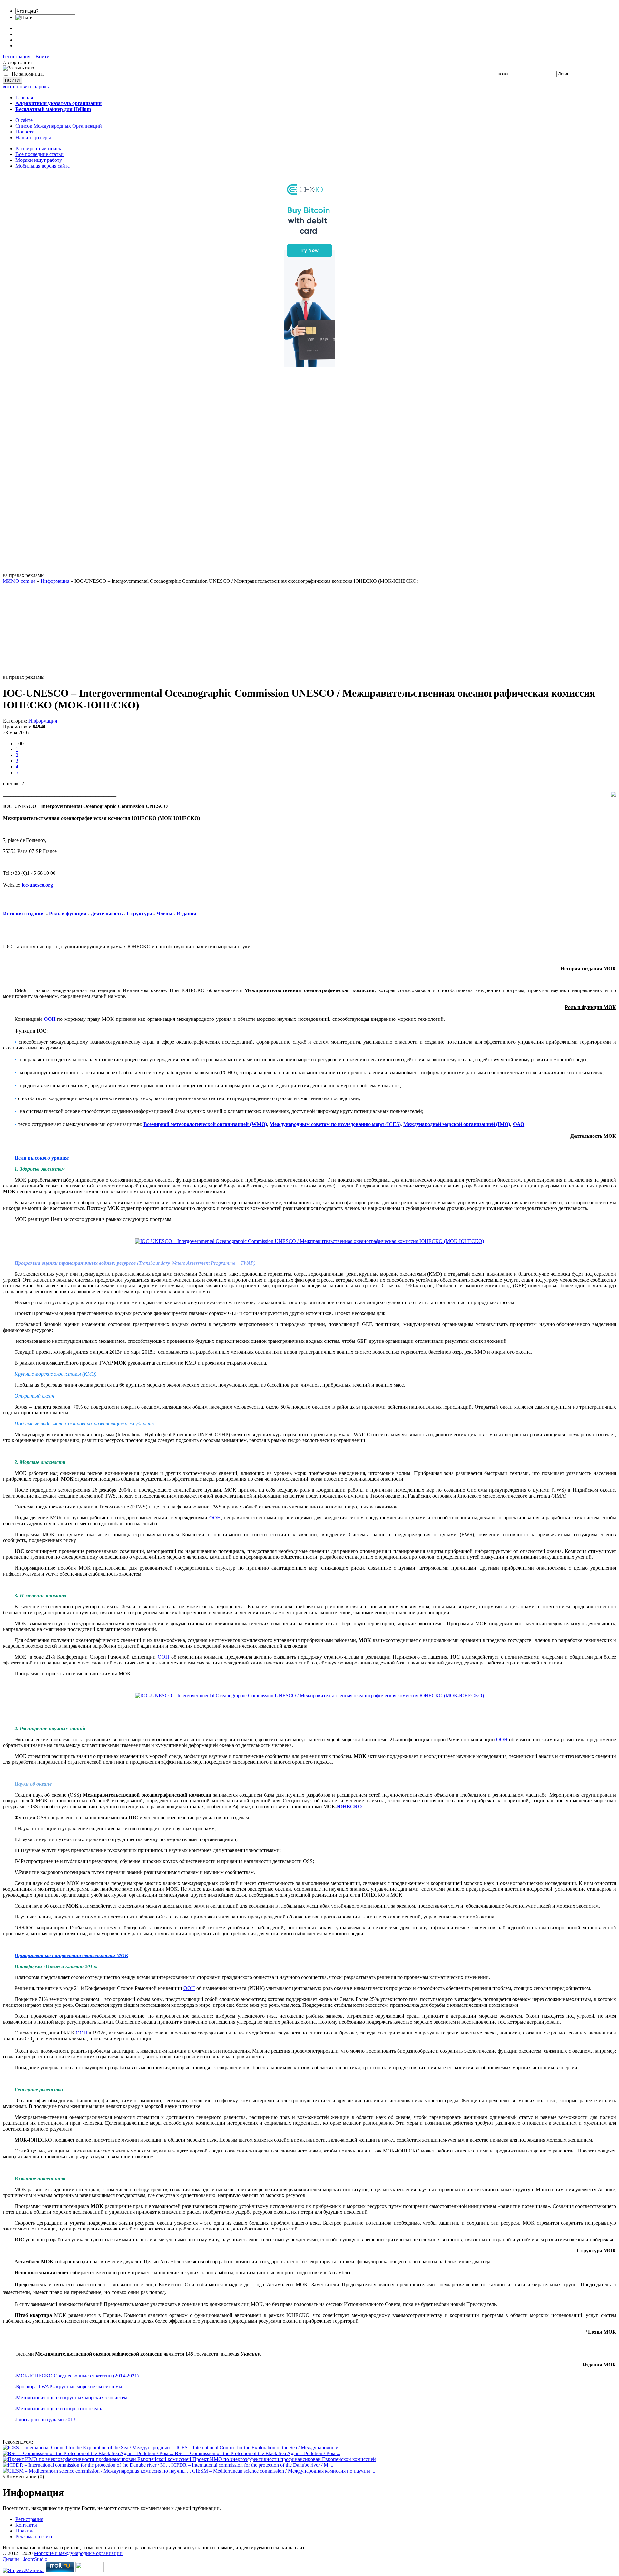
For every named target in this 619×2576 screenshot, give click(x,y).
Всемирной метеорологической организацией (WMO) (205, 1124)
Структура (139, 914)
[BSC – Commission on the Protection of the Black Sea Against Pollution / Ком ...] (89, 2453)
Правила (25, 2531)
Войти (43, 57)
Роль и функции (68, 914)
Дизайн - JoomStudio (25, 2559)
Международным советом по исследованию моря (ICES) (335, 1124)
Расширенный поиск (38, 148)
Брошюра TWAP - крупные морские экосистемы (69, 2387)
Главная (24, 98)
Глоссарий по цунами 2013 (46, 2420)
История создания (24, 914)
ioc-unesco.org (37, 885)
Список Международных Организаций (59, 126)
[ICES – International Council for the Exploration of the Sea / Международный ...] (89, 2448)
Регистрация (16, 57)
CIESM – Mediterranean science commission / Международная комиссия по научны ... (284, 2471)
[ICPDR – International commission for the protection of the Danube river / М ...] (87, 2465)
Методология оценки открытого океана (60, 2409)
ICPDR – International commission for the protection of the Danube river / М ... (252, 2465)
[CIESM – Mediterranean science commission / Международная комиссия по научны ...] (97, 2471)
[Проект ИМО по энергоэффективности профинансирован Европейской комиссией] (98, 2459)
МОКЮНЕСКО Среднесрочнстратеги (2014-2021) (77, 2376)
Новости (25, 132)
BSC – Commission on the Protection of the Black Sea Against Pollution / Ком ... (258, 2453)
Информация (43, 721)
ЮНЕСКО (349, 1806)
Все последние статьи (39, 154)
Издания (187, 914)
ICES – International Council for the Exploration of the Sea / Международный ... (260, 2448)
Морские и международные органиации (78, 2553)
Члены (164, 914)
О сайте (24, 120)
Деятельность (107, 914)
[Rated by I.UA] (90, 2570)
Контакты (26, 2525)
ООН (50, 1019)
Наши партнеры (33, 137)
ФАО (518, 1124)
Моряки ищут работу (39, 160)
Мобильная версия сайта (43, 166)
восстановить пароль (26, 87)
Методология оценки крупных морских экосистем (72, 2398)
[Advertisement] (309, 476)
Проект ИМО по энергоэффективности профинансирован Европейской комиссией (284, 2459)
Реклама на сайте (34, 2537)
